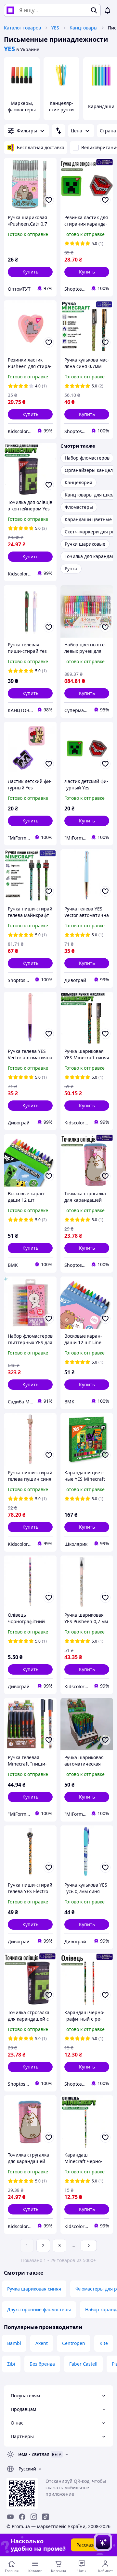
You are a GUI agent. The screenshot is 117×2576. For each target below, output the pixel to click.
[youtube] (10, 2517)
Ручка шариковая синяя (34, 2289)
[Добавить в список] (49, 200)
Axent (42, 2343)
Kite (104, 2343)
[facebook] (22, 2517)
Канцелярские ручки (61, 106)
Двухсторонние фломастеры (39, 2309)
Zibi (11, 2364)
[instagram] (34, 2517)
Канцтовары (84, 28)
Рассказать (89, 2545)
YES (55, 28)
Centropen (74, 2343)
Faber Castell (83, 2364)
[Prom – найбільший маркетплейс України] (10, 10)
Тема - (33, 2454)
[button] (30, 272)
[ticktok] (45, 2517)
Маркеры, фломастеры (22, 106)
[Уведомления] (108, 10)
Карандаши (101, 106)
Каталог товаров (22, 28)
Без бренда (42, 2364)
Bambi (14, 2343)
